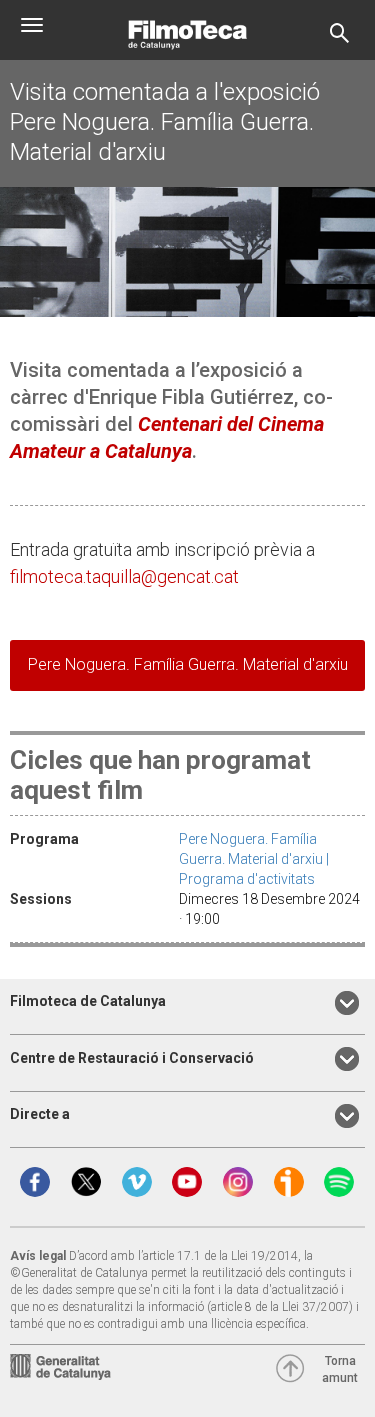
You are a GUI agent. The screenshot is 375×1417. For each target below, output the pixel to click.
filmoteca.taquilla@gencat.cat (124, 576)
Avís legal (38, 1256)
